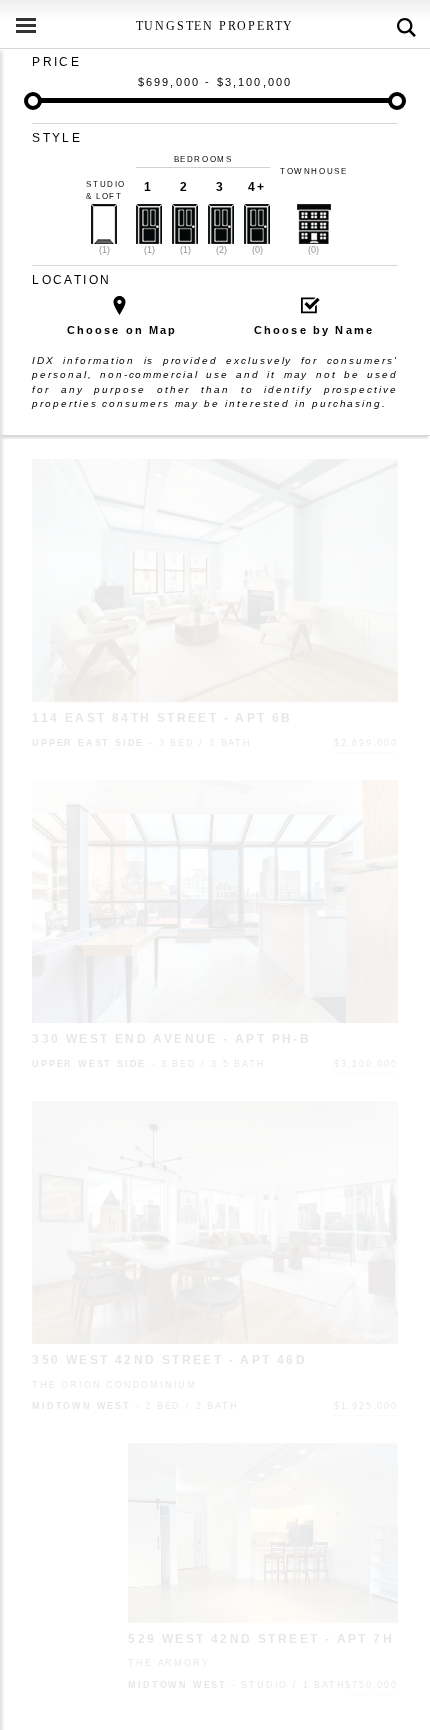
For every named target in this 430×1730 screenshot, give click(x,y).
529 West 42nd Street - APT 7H (261, 1639)
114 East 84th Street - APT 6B (162, 718)
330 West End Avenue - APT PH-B (171, 1039)
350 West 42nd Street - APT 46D (169, 1360)
